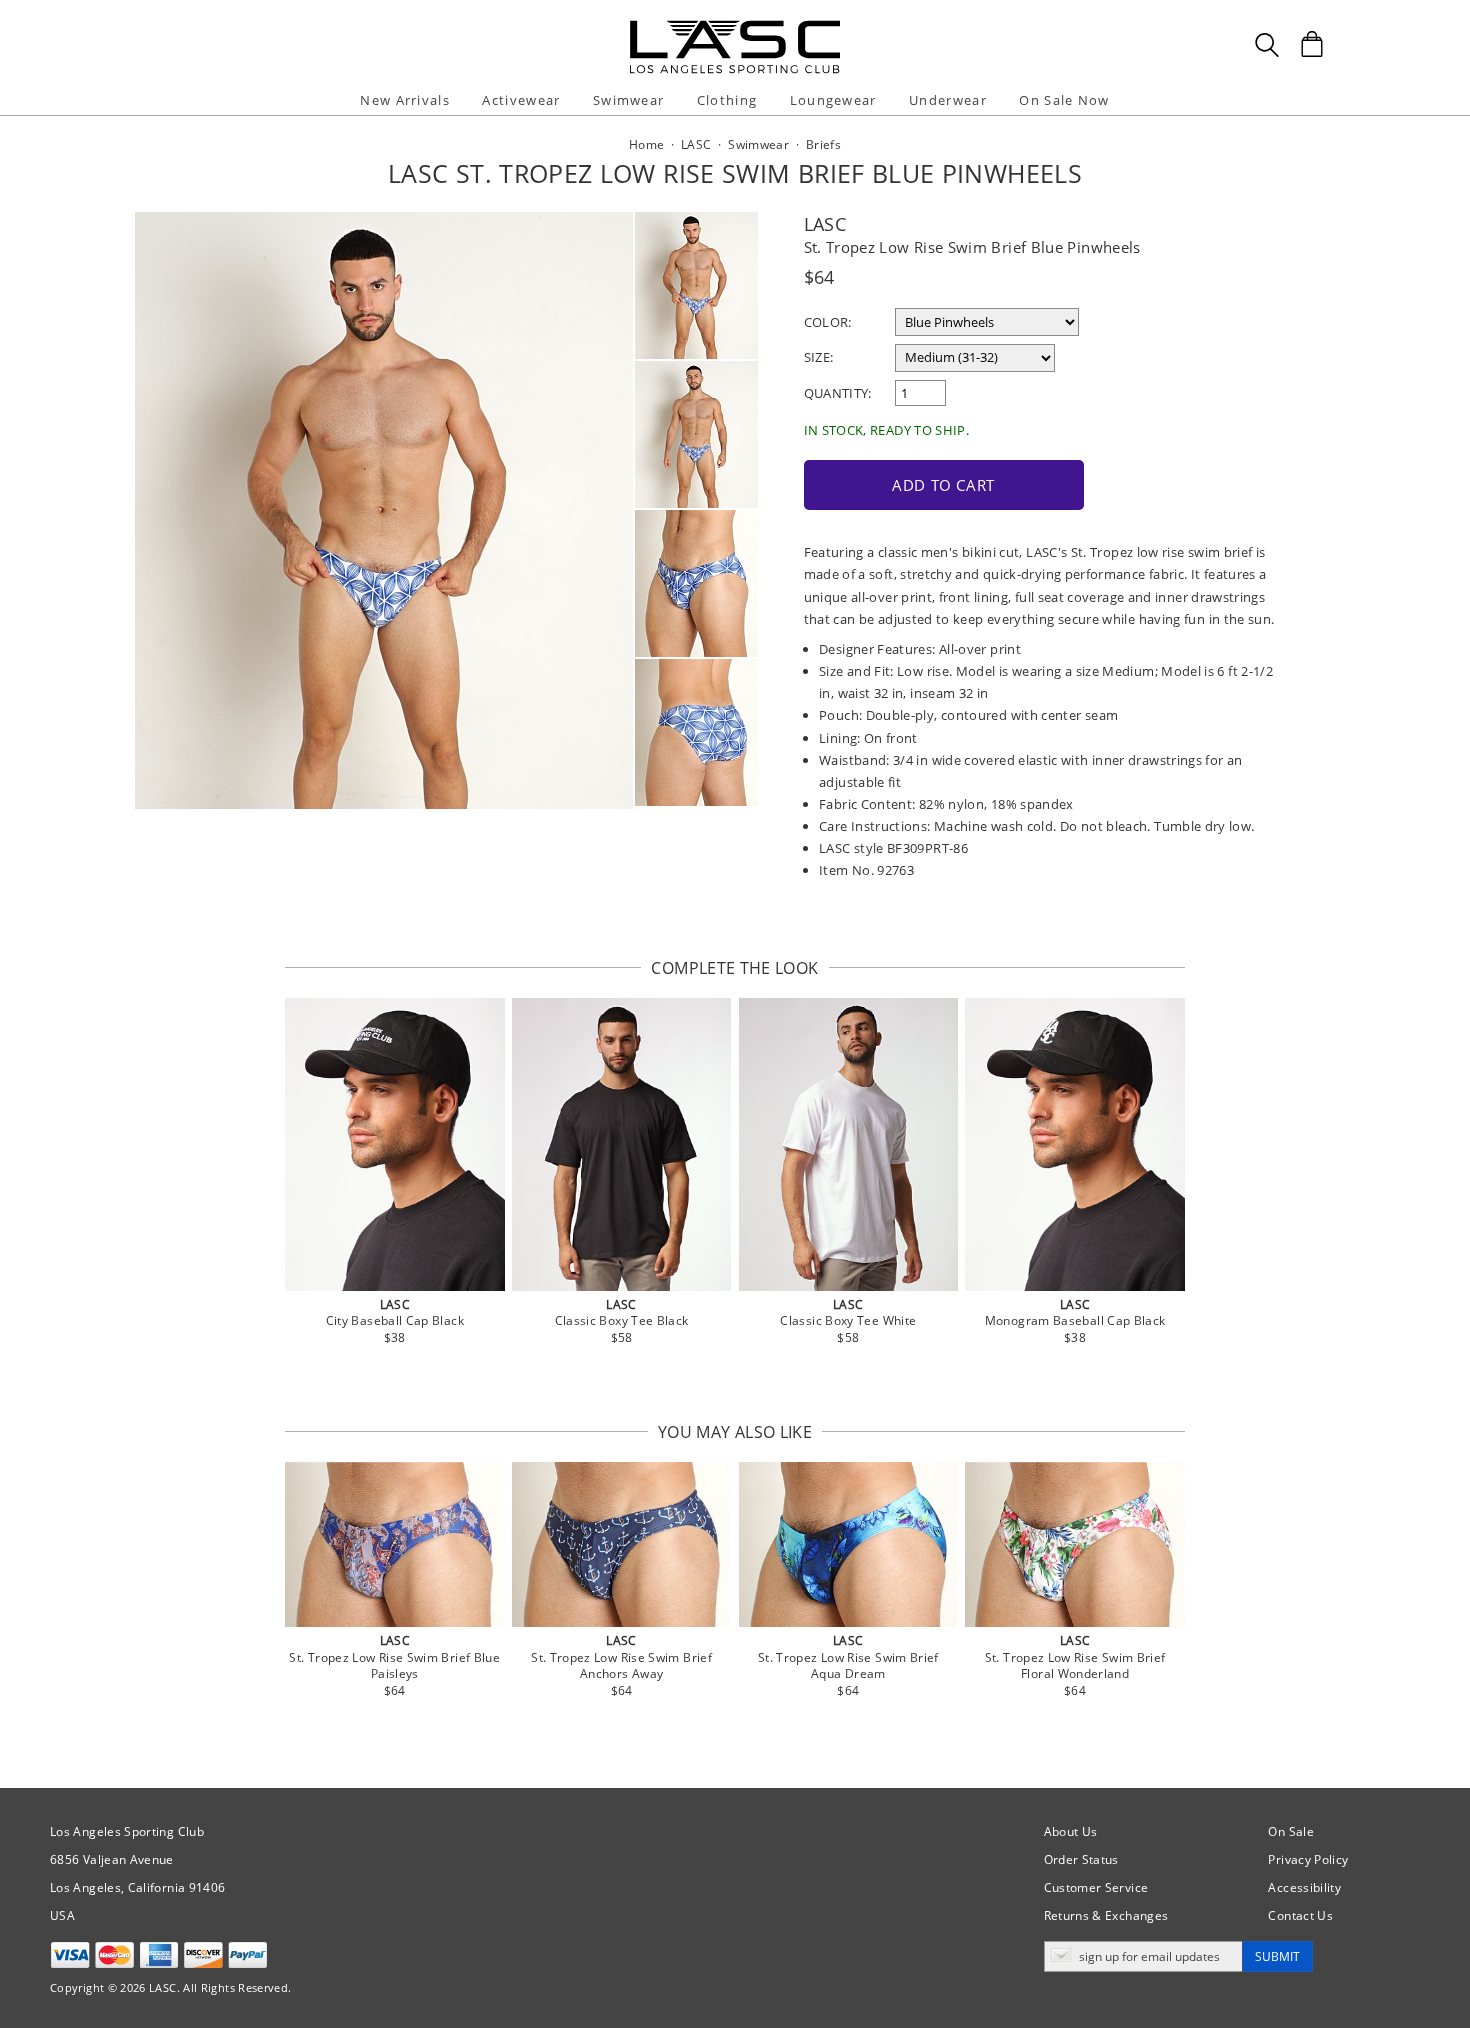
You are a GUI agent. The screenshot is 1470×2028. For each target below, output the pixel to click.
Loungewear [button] (833, 100)
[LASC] (735, 27)
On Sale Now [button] (1064, 100)
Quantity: (838, 393)
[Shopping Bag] (1312, 44)
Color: (828, 322)
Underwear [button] (948, 100)
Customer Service (1096, 1887)
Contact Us (1300, 1915)
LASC (825, 224)
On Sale (1291, 1831)
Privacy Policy (1308, 1859)
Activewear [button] (521, 100)
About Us (1071, 1831)
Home (646, 144)
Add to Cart (943, 485)
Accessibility (1304, 1887)
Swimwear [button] (628, 100)
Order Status (1081, 1859)
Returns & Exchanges (1106, 1915)
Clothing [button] (727, 100)
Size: (819, 357)
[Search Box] (1267, 45)
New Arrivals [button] (405, 100)
